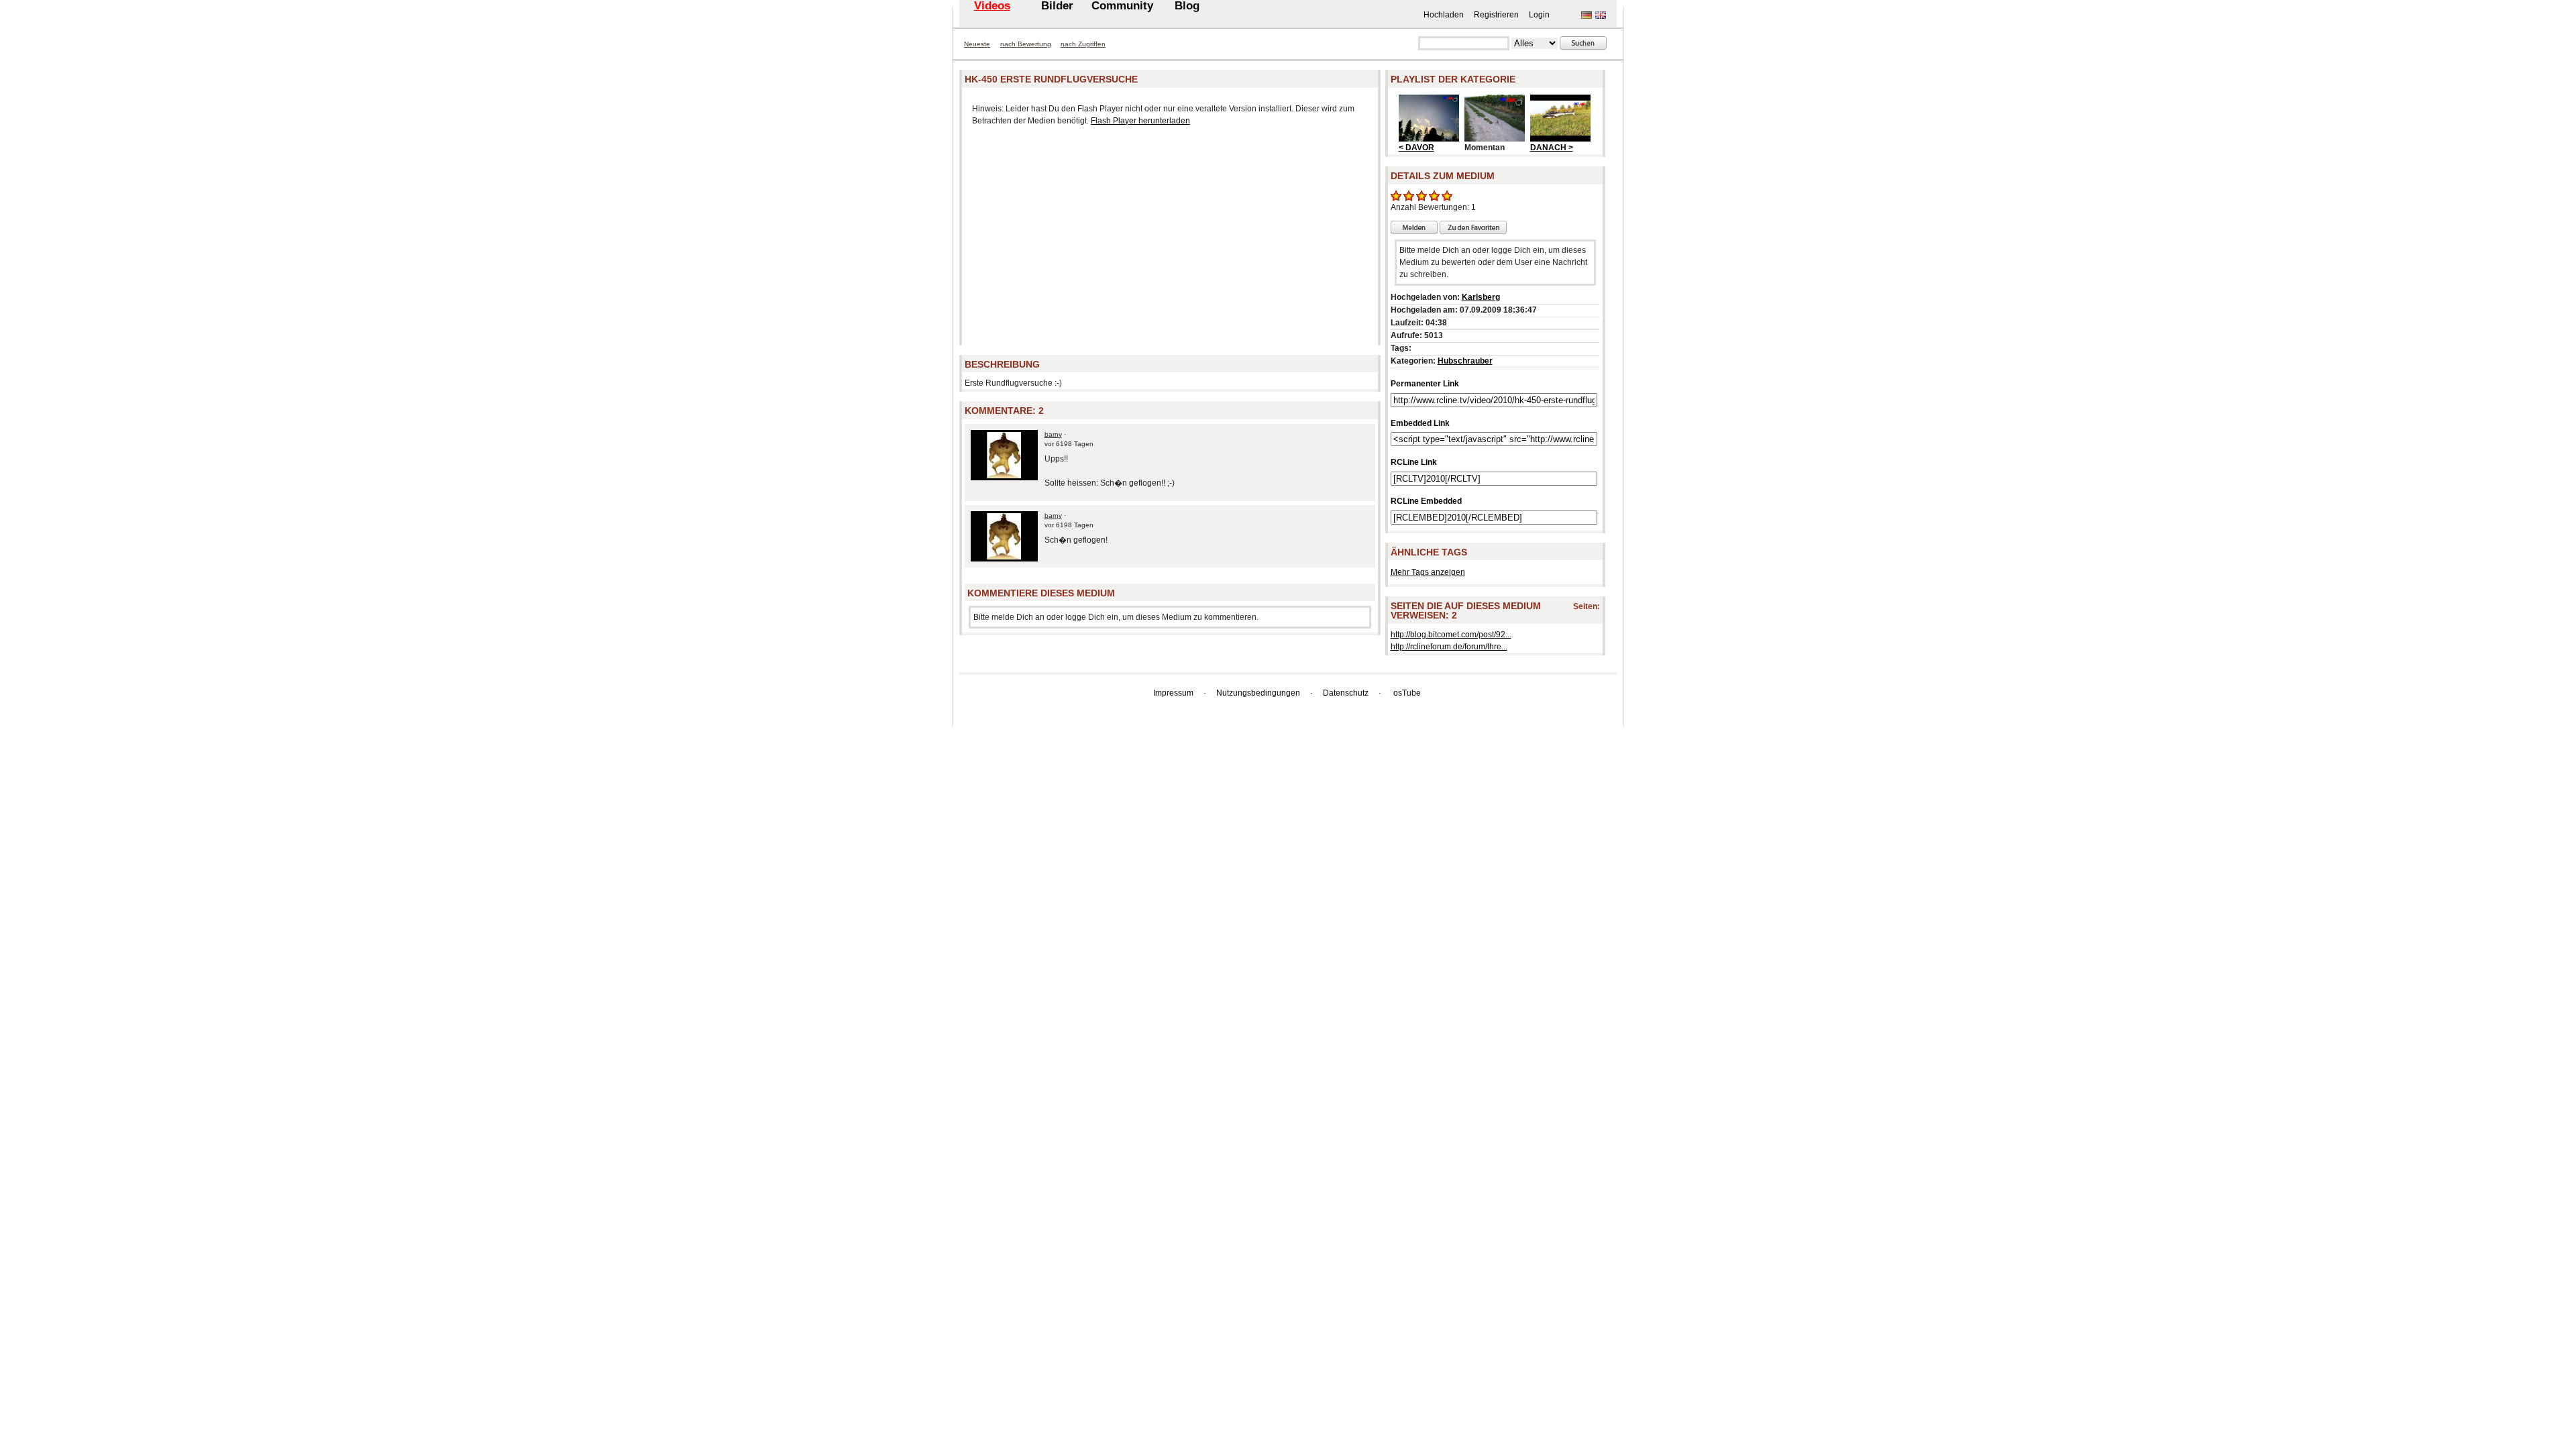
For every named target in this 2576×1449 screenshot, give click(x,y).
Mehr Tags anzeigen (1428, 572)
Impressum (1173, 693)
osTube (1407, 693)
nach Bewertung (1026, 44)
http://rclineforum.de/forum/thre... (1449, 647)
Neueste (977, 44)
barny (1053, 434)
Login (1539, 15)
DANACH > (1552, 148)
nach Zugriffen (1083, 44)
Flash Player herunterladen (1140, 121)
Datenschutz (1346, 693)
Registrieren (1496, 15)
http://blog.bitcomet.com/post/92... (1451, 635)
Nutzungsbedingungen (1258, 693)
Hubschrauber (1465, 361)
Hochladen (1444, 15)
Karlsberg (1481, 297)
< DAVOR (1416, 148)
